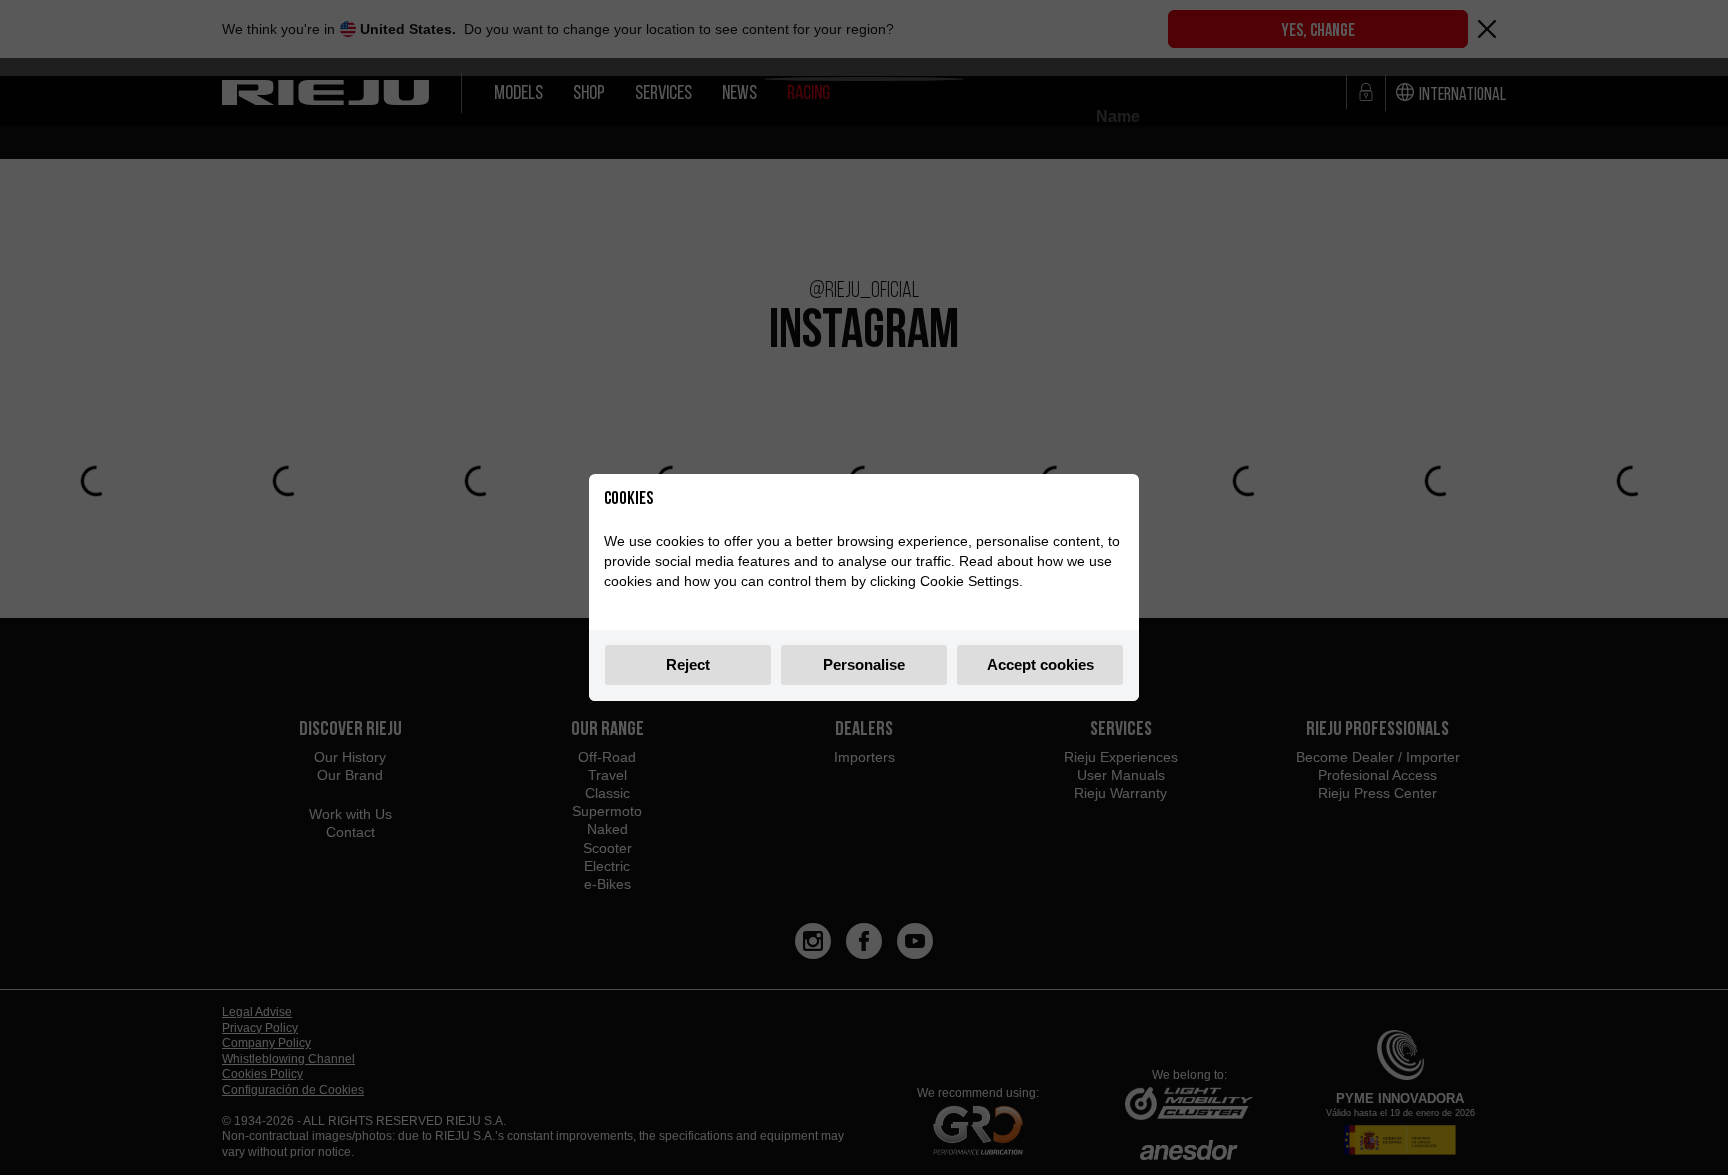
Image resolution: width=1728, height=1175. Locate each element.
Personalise (864, 664)
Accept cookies (1040, 664)
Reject (688, 664)
